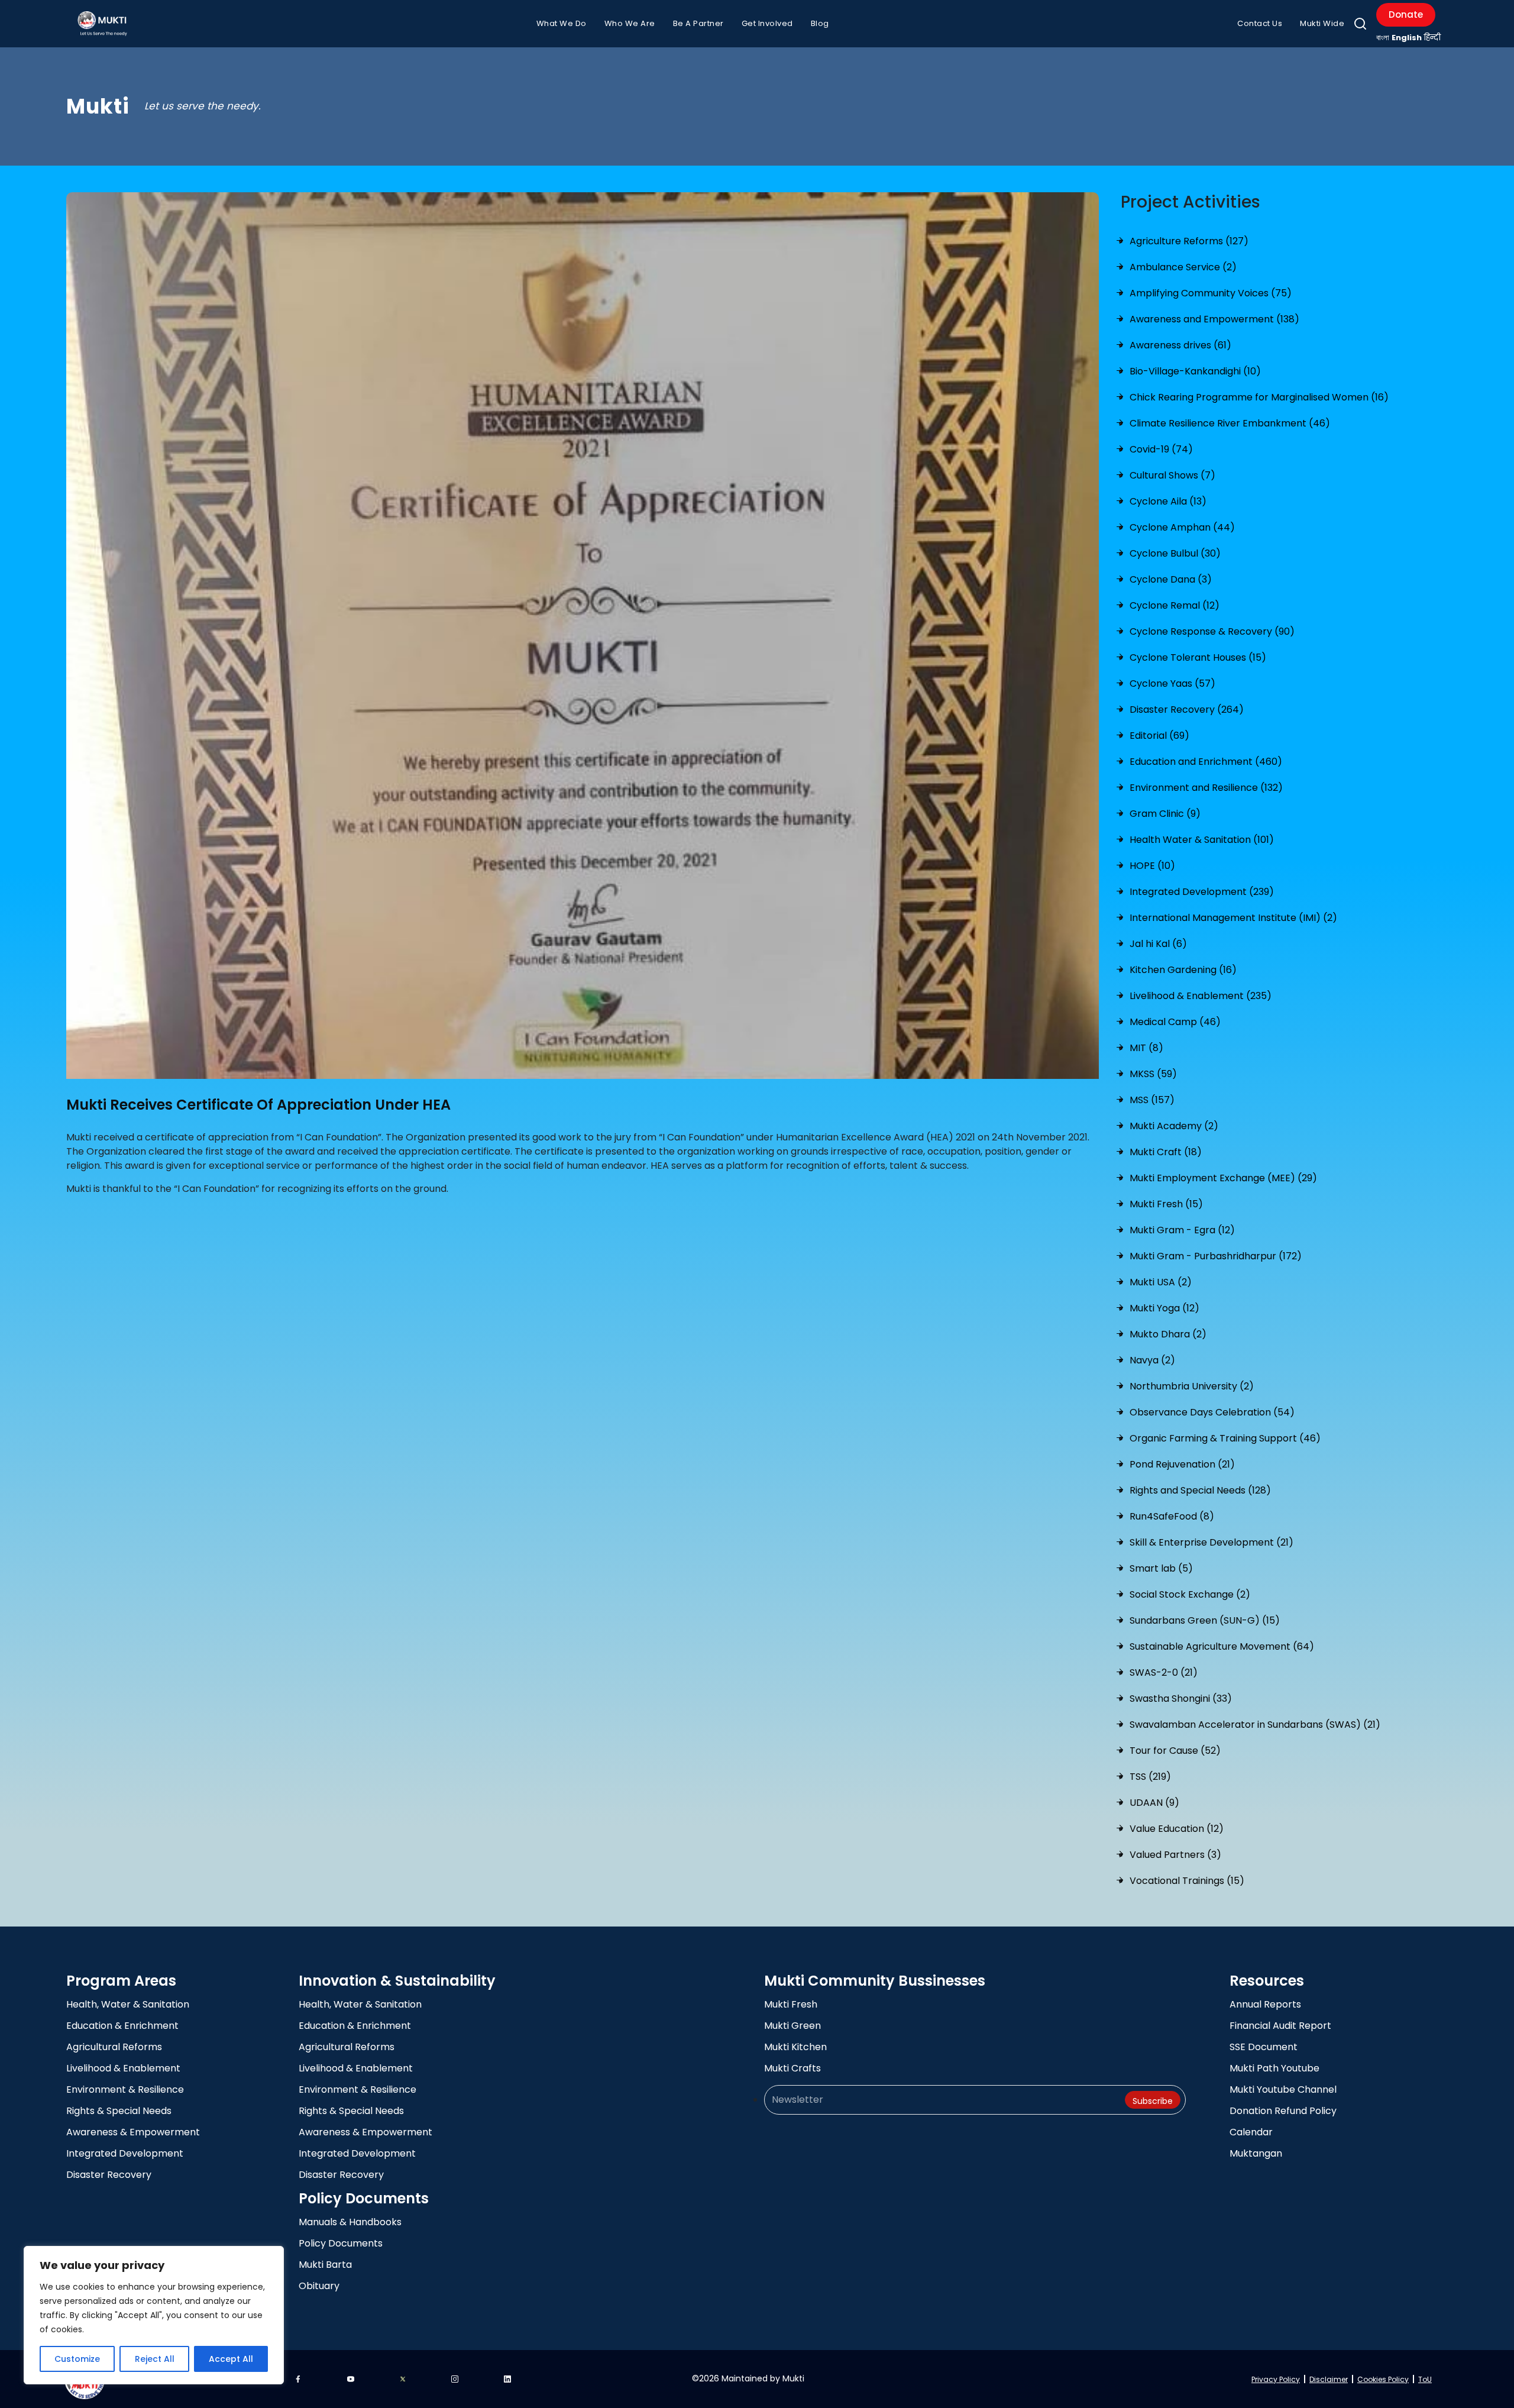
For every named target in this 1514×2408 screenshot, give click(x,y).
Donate (1406, 14)
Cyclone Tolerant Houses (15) (1198, 657)
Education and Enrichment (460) (1206, 762)
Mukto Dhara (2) (1168, 1334)
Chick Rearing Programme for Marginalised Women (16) (1259, 397)
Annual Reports (1265, 2004)
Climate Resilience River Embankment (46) (1230, 423)
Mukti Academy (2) (1174, 1126)
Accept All (231, 2359)
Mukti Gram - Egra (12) (1182, 1230)
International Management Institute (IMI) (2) (1233, 918)
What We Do (562, 23)
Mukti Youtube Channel (1283, 2089)
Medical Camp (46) (1175, 1022)
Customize (77, 2359)
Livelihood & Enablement (123, 2068)
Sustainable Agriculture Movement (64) (1222, 1646)
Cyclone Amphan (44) (1182, 527)
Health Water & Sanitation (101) (1202, 840)
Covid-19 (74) (1161, 449)
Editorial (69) (1159, 736)
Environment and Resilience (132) (1206, 788)
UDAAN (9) (1154, 1803)
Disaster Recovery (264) (1187, 710)
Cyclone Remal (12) (1175, 605)
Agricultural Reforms (114, 2047)
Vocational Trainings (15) (1187, 1881)
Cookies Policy (1383, 2379)
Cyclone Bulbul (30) (1175, 553)
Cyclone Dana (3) (1171, 579)
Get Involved (767, 23)
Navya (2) (1152, 1360)
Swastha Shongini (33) (1181, 1698)
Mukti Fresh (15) (1166, 1204)
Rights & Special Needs (119, 2111)
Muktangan (1256, 2153)
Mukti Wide (1322, 23)
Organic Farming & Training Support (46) (1225, 1438)
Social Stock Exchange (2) (1190, 1594)
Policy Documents (341, 2243)
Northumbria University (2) (1192, 1386)
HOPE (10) (1152, 866)
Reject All (155, 2359)
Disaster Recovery (109, 2175)
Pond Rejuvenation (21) (1182, 1464)
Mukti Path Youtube (1274, 2068)
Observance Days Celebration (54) (1212, 1412)
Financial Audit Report (1280, 2026)
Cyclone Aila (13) (1168, 501)
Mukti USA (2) (1161, 1282)
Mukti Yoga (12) (1164, 1308)
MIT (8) (1146, 1048)
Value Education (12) (1177, 1829)
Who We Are (630, 23)
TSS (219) (1150, 1777)
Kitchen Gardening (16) (1183, 970)
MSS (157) (1152, 1100)
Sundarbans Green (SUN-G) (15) (1205, 1620)
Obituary (319, 2286)
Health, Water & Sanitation (128, 2004)
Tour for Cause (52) (1175, 1751)
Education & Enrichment (122, 2026)
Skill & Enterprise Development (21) (1211, 1542)
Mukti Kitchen (795, 2047)
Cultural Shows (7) (1172, 475)
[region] (154, 2315)
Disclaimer (1329, 2379)
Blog (820, 23)
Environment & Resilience (125, 2089)
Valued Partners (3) (1175, 1855)
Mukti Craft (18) (1166, 1152)
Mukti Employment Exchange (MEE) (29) (1223, 1178)
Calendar (1251, 2132)
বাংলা (1383, 38)
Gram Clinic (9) (1165, 814)
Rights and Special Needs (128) (1200, 1490)
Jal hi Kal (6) (1158, 944)
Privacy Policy (1276, 2379)
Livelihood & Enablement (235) (1201, 996)
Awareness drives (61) (1180, 345)
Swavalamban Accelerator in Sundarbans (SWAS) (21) (1255, 1725)
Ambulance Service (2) (1183, 267)
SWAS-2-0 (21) (1164, 1672)
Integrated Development (125, 2153)
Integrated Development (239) (1202, 892)
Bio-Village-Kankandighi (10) (1195, 371)
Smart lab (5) (1161, 1568)
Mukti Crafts (792, 2068)
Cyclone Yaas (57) (1172, 683)
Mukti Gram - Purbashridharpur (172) (1216, 1256)
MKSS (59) (1153, 1074)
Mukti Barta (325, 2265)
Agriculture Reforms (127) (1189, 241)
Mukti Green (792, 2026)
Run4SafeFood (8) (1172, 1516)
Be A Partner (698, 23)
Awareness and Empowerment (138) (1214, 319)
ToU (1425, 2379)
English (1407, 38)
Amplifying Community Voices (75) (1211, 293)
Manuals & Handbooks (350, 2222)
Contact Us (1260, 23)
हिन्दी (1432, 38)
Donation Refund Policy (1283, 2111)
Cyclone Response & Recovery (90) (1212, 631)
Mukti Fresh (791, 2004)
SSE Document (1264, 2047)
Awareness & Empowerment (133, 2132)
